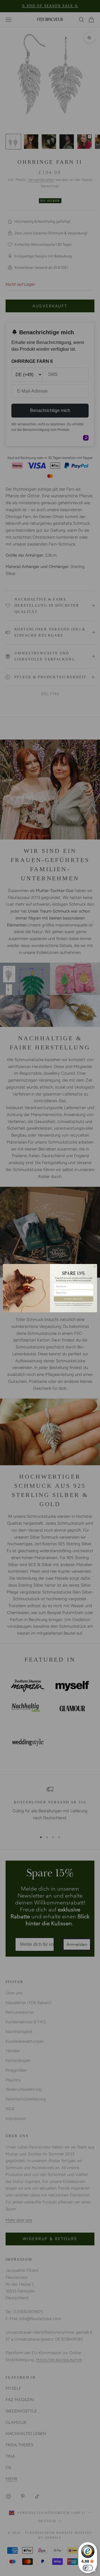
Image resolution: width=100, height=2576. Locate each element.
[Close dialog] (95, 1266)
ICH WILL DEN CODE (73, 1299)
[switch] (88, 2568)
